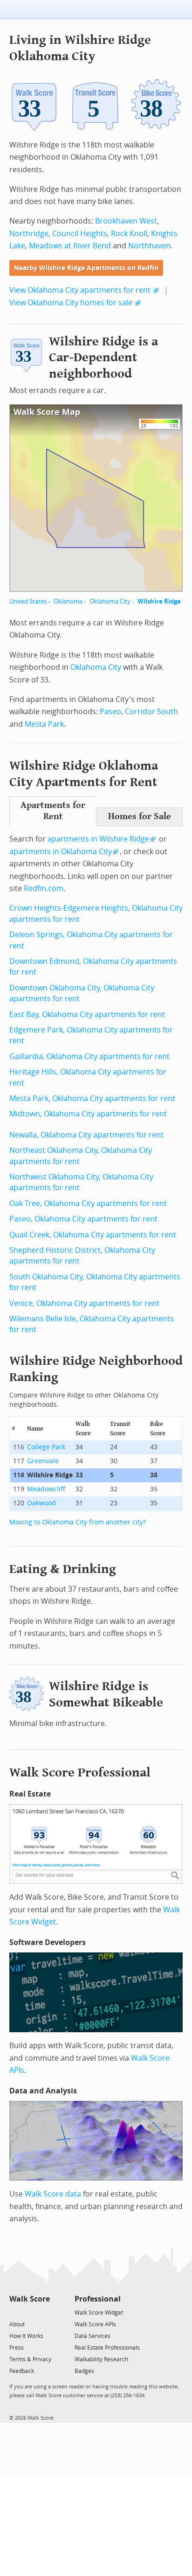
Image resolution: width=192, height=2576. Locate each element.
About (17, 2324)
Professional (98, 2299)
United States (28, 601)
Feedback (22, 2371)
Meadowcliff (46, 1489)
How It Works (26, 2336)
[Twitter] (15, 2312)
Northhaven (149, 246)
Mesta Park (44, 724)
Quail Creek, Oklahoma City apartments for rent (93, 1235)
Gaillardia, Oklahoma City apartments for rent (89, 1056)
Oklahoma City (110, 601)
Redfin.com (44, 888)
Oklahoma (68, 601)
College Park (46, 1447)
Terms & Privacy (30, 2359)
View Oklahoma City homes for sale (71, 303)
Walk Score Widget (99, 2313)
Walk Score (30, 2299)
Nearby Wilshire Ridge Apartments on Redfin (86, 268)
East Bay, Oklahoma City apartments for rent (87, 1014)
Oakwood (41, 1503)
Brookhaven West (126, 221)
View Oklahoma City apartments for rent (80, 290)
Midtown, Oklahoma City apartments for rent (88, 1114)
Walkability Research (101, 2359)
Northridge (29, 234)
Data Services (93, 2336)
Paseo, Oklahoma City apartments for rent (83, 1219)
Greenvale (43, 1461)
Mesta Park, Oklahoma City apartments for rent (92, 1098)
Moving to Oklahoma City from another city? (78, 1522)
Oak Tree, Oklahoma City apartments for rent (88, 1204)
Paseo (110, 712)
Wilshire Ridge (159, 601)
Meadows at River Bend (70, 246)
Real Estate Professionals (107, 2348)
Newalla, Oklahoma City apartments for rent (86, 1135)
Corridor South (151, 712)
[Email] (44, 2312)
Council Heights (80, 234)
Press (17, 2348)
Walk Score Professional (80, 1772)
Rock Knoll (129, 234)
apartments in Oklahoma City (61, 852)
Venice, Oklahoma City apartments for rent (84, 1303)
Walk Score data (53, 2194)
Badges (84, 2371)
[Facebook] (29, 2312)
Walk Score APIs (95, 2324)
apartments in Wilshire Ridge (98, 839)
